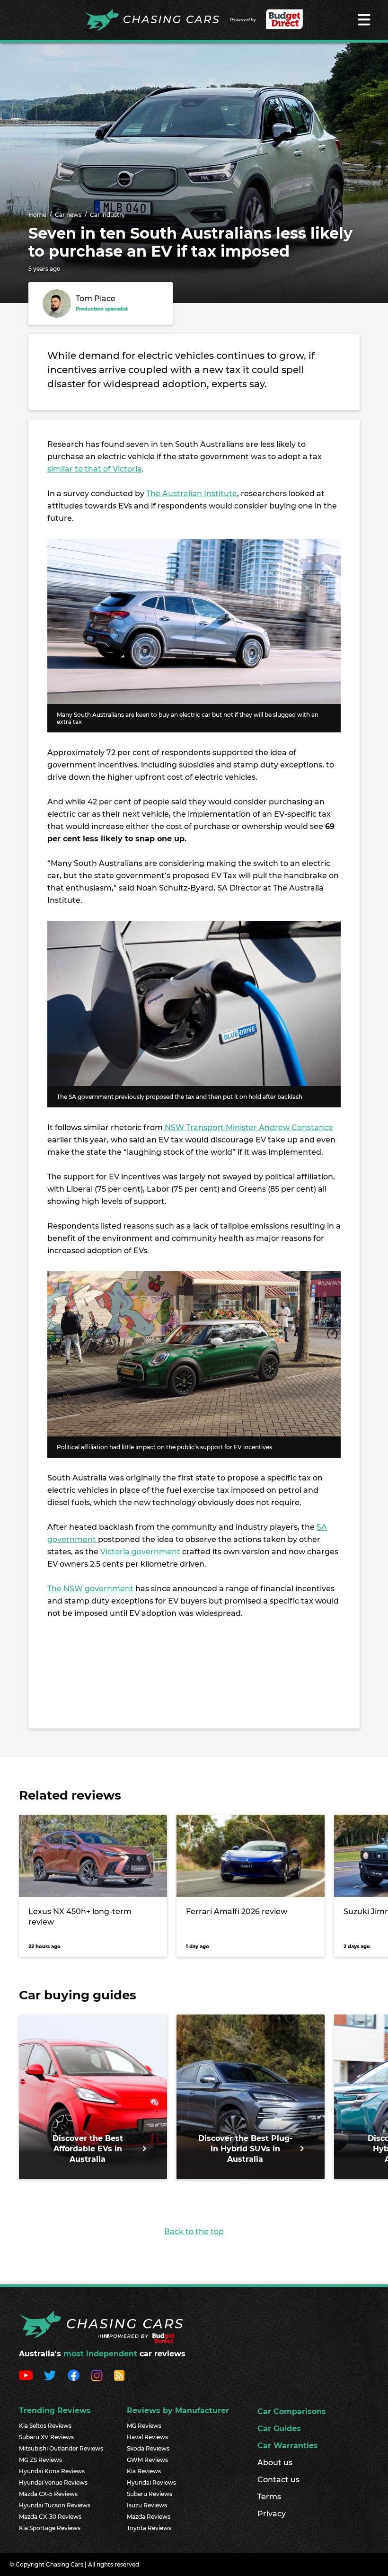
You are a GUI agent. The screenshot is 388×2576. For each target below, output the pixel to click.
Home (37, 215)
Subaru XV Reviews (46, 2437)
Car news (68, 215)
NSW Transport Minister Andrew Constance (248, 1128)
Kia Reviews (144, 2471)
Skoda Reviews (148, 2448)
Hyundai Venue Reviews (53, 2482)
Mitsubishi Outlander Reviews (61, 2448)
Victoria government (140, 1552)
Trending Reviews (55, 2411)
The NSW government (91, 1589)
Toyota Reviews (149, 2528)
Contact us (278, 2480)
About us (275, 2463)
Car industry (107, 215)
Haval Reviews (147, 2437)
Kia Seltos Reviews (45, 2426)
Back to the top (194, 2232)
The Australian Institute (192, 494)
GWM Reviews (147, 2460)
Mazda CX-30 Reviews (50, 2517)
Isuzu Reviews (147, 2505)
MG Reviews (144, 2426)
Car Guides (279, 2429)
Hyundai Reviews (151, 2482)
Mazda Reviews (149, 2517)
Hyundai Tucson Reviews (55, 2505)
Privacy (272, 2514)
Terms (269, 2497)
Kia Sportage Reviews (50, 2528)
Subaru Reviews (150, 2494)
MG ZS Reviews (40, 2460)
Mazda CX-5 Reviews (48, 2494)
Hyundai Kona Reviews (52, 2471)
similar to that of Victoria (95, 469)
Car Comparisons (292, 2411)
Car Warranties (288, 2446)
